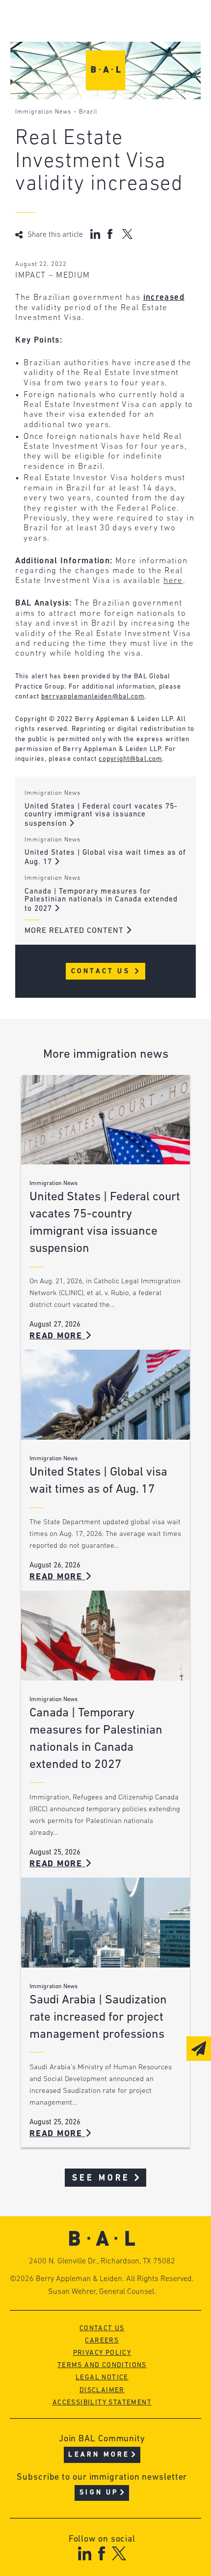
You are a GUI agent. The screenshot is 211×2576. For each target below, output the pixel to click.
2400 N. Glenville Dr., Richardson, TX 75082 (102, 2261)
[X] (119, 2553)
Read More (57, 1336)
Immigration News (43, 112)
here (173, 581)
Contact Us (102, 971)
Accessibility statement (102, 2403)
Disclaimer (102, 2390)
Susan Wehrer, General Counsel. (102, 2292)
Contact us (102, 2329)
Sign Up (99, 2493)
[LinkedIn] (85, 2553)
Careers (102, 2341)
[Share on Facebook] (111, 234)
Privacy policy (102, 2353)
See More (101, 2178)
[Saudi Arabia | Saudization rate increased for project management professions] (105, 1923)
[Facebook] (101, 2553)
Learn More (99, 2455)
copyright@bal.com (130, 759)
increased (164, 298)
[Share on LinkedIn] (95, 234)
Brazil (88, 112)
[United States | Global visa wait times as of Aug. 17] (105, 1395)
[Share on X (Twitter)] (127, 234)
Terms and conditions (102, 2365)
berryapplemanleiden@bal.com (93, 697)
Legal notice (102, 2378)
